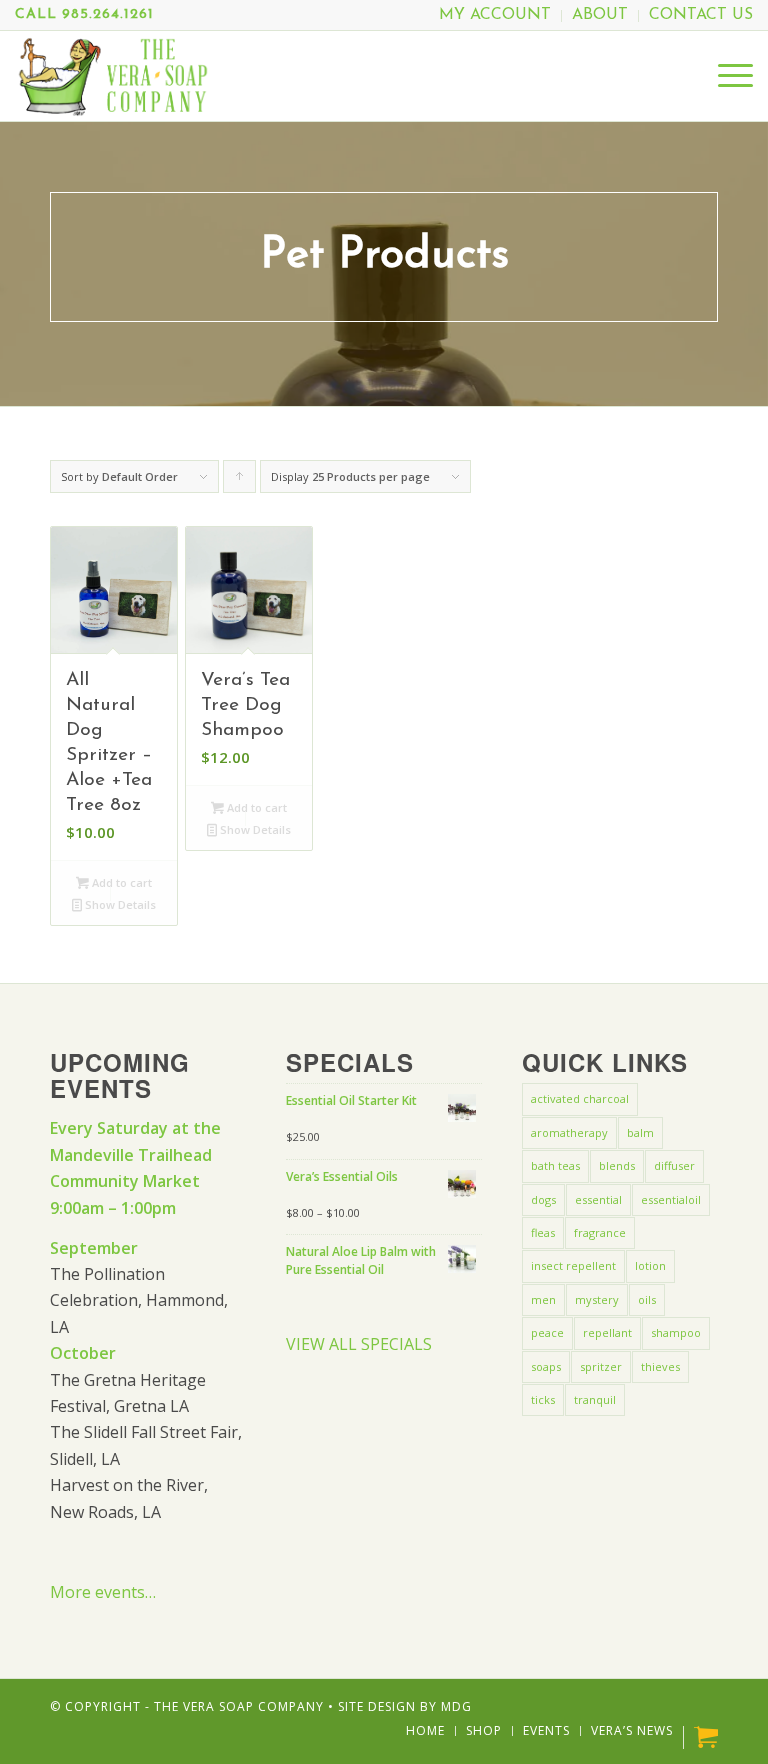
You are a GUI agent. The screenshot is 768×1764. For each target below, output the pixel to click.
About (600, 15)
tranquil (595, 1399)
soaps (546, 1366)
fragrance (600, 1232)
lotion (650, 1265)
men (543, 1299)
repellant (607, 1332)
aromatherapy (569, 1132)
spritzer (601, 1366)
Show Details (119, 904)
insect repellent (573, 1265)
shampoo (676, 1332)
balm (640, 1132)
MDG (456, 1706)
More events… (103, 1592)
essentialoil (671, 1199)
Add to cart (120, 882)
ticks (543, 1399)
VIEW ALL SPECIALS (359, 1344)
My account (495, 15)
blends (617, 1165)
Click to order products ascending (240, 481)
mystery (597, 1299)
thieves (660, 1366)
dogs (543, 1199)
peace (547, 1332)
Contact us (701, 15)
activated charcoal (580, 1098)
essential (598, 1199)
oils (647, 1299)
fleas (543, 1232)
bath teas (555, 1165)
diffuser (674, 1165)
